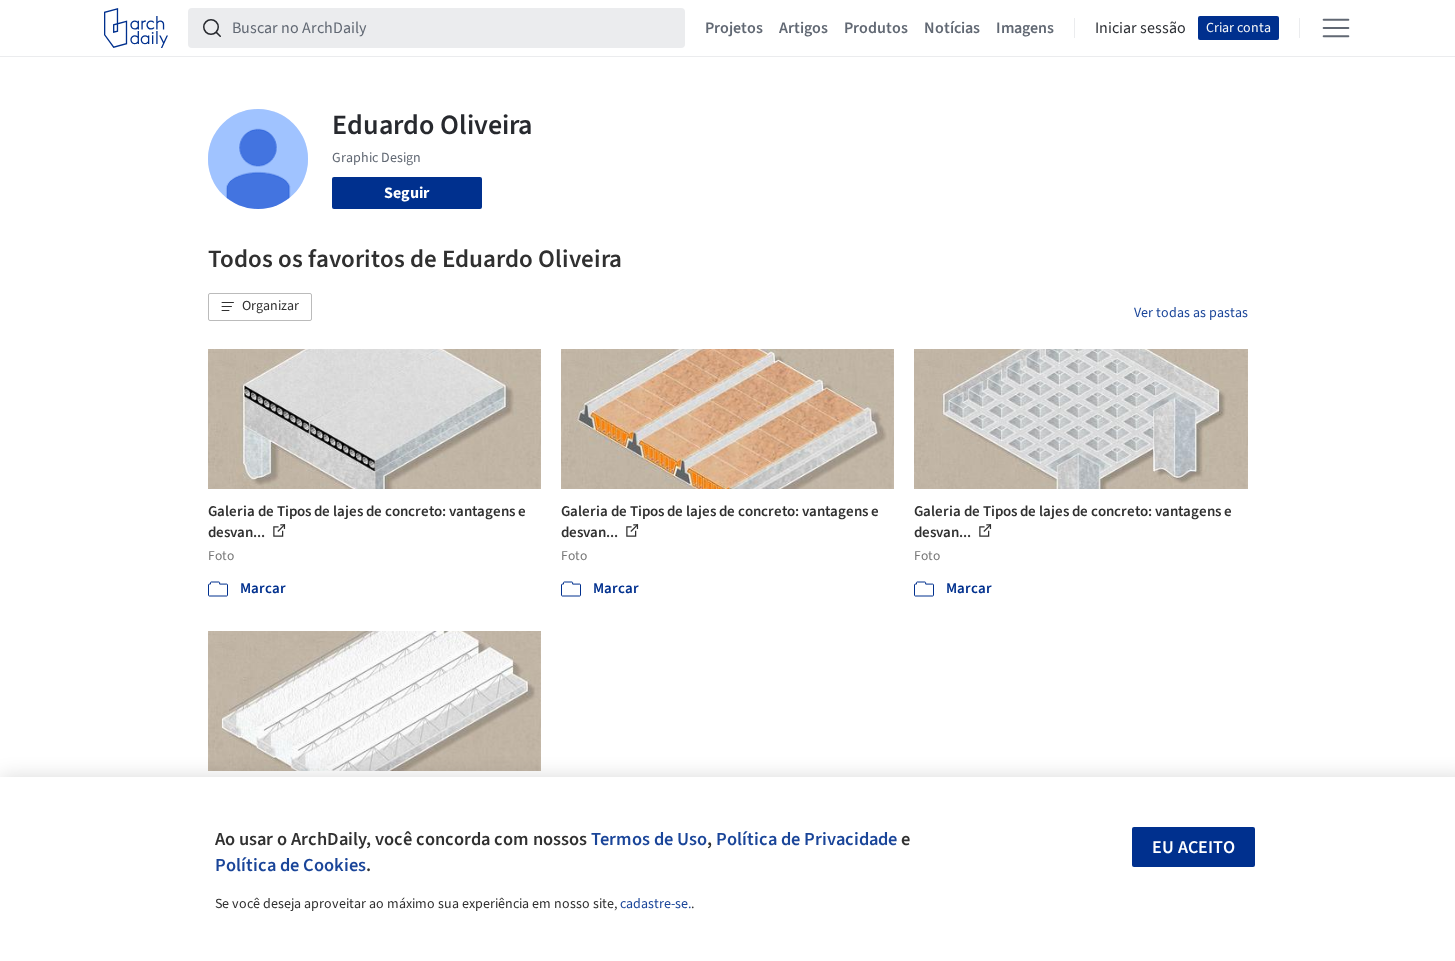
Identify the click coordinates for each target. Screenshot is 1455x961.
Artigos (803, 28)
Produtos (876, 28)
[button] (260, 307)
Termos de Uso (649, 839)
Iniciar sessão (1140, 28)
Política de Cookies (290, 865)
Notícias (952, 28)
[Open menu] (1336, 28)
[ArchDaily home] (136, 28)
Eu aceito (1193, 847)
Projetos (734, 28)
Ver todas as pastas (1191, 313)
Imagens (1025, 28)
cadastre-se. (655, 904)
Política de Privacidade (806, 839)
